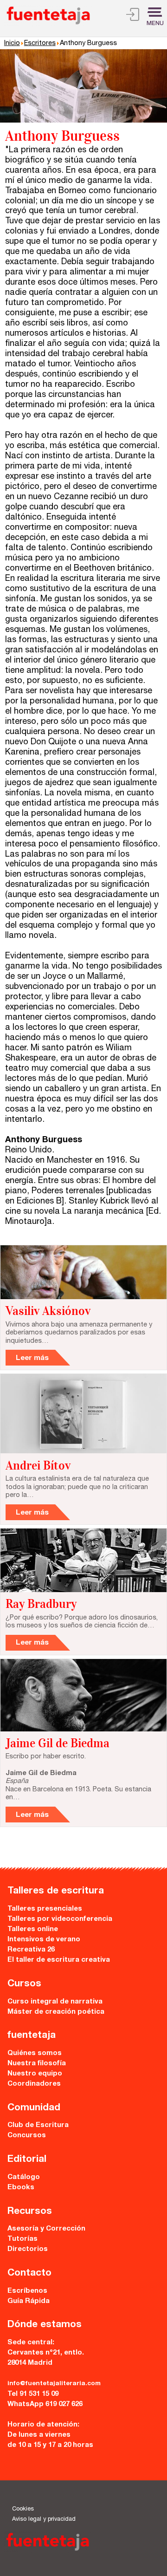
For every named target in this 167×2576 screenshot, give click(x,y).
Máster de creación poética (56, 2012)
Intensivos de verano (44, 1940)
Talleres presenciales (45, 1909)
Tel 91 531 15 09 (33, 2394)
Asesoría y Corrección (46, 2229)
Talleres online (33, 1929)
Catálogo (24, 2177)
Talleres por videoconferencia (60, 1919)
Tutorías (22, 2239)
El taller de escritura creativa (59, 1960)
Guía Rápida (29, 2301)
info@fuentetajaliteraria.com (54, 2384)
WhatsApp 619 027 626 (45, 2404)
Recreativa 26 (31, 1950)
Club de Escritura (38, 2125)
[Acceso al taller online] (133, 16)
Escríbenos (27, 2291)
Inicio (12, 44)
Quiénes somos (35, 2053)
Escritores (40, 44)
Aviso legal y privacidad (44, 2520)
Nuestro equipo (35, 2074)
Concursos (27, 2136)
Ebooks (21, 2188)
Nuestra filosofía (37, 2064)
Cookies (23, 2509)
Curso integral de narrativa (55, 2002)
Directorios (28, 2249)
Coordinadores (34, 2084)
